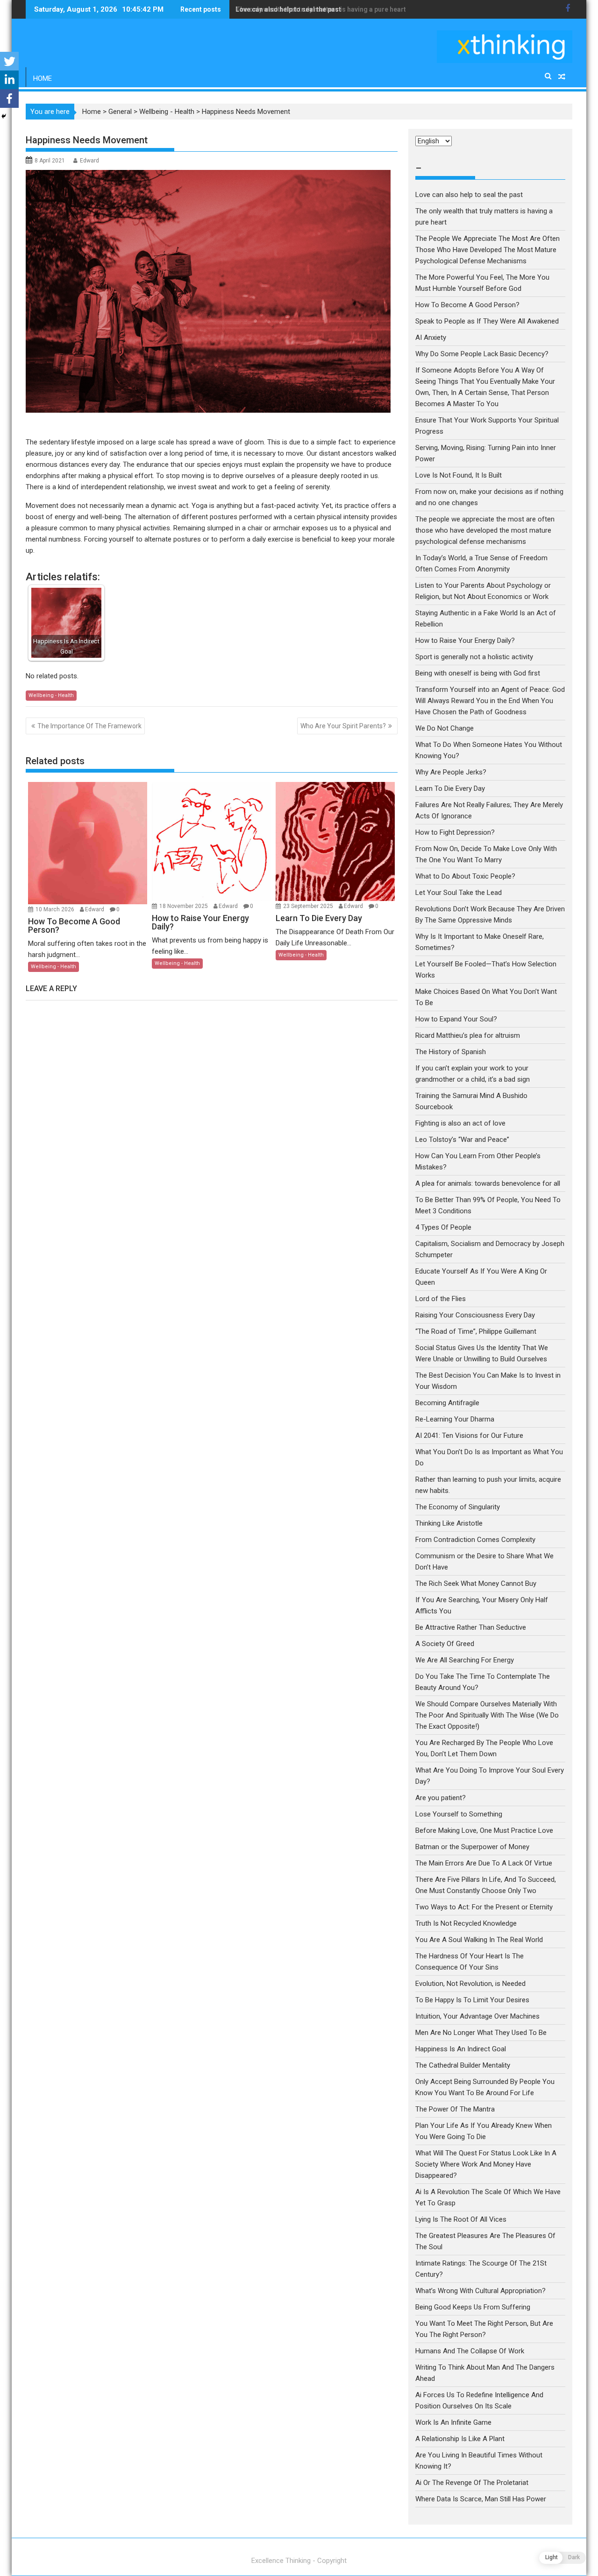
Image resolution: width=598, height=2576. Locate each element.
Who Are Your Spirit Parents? (343, 726)
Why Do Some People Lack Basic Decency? (482, 354)
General (120, 112)
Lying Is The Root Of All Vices (461, 2219)
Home (43, 78)
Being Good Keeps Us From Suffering (473, 2307)
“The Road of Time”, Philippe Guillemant (476, 1331)
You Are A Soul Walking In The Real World (479, 1940)
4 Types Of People (443, 1227)
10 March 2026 (56, 909)
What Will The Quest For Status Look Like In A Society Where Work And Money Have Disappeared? (486, 2164)
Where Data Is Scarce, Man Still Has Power (481, 2499)
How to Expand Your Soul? (456, 1019)
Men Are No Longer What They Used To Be (481, 2033)
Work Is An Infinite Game (453, 2422)
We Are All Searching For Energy (465, 1660)
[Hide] (4, 116)
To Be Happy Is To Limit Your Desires (472, 2000)
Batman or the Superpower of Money (472, 1847)
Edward (89, 161)
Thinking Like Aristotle (449, 1523)
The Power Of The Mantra (455, 2109)
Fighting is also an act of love (460, 1123)
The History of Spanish (451, 1052)
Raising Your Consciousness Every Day (475, 1315)
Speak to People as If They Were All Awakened (487, 321)
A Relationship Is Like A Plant (460, 2439)
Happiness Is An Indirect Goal (461, 2049)
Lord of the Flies (441, 1299)
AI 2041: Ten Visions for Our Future (469, 1436)
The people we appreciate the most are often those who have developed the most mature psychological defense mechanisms (485, 530)
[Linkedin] (9, 80)
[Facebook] (9, 99)
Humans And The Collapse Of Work (470, 2351)
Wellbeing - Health (167, 112)
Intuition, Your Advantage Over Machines (477, 2016)
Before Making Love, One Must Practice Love (484, 1830)
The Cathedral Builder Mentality (463, 2065)
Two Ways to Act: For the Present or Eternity (484, 1907)
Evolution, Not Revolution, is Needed (470, 1984)
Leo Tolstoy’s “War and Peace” (462, 1140)
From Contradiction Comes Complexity (476, 1540)
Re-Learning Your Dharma (455, 1419)
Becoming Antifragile (447, 1403)
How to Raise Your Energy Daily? (465, 640)
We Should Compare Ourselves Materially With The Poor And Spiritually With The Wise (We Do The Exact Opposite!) (487, 1715)
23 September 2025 (309, 906)
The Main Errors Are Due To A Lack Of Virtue (484, 1863)
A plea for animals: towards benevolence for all (488, 1183)
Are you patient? (441, 1798)
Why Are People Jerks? (451, 772)
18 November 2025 (184, 906)
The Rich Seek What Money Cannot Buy (476, 1584)
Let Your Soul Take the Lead (459, 893)
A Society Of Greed (445, 1644)
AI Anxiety (431, 338)
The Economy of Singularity (458, 1507)
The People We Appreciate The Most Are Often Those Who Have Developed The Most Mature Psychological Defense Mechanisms (488, 250)
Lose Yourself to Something (459, 1814)
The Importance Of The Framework (89, 726)
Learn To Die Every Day (450, 788)
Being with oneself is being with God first (478, 673)
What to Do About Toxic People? (465, 876)
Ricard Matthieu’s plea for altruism (468, 1035)
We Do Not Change (445, 728)
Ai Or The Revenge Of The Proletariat (472, 2483)
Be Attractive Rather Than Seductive (471, 1627)
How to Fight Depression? (455, 832)
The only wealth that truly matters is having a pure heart (321, 9)
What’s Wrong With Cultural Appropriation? (481, 2291)
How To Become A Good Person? (467, 305)
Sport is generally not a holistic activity (474, 657)
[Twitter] (9, 61)
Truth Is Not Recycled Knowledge (466, 1923)
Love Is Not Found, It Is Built (459, 475)
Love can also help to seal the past (469, 195)
